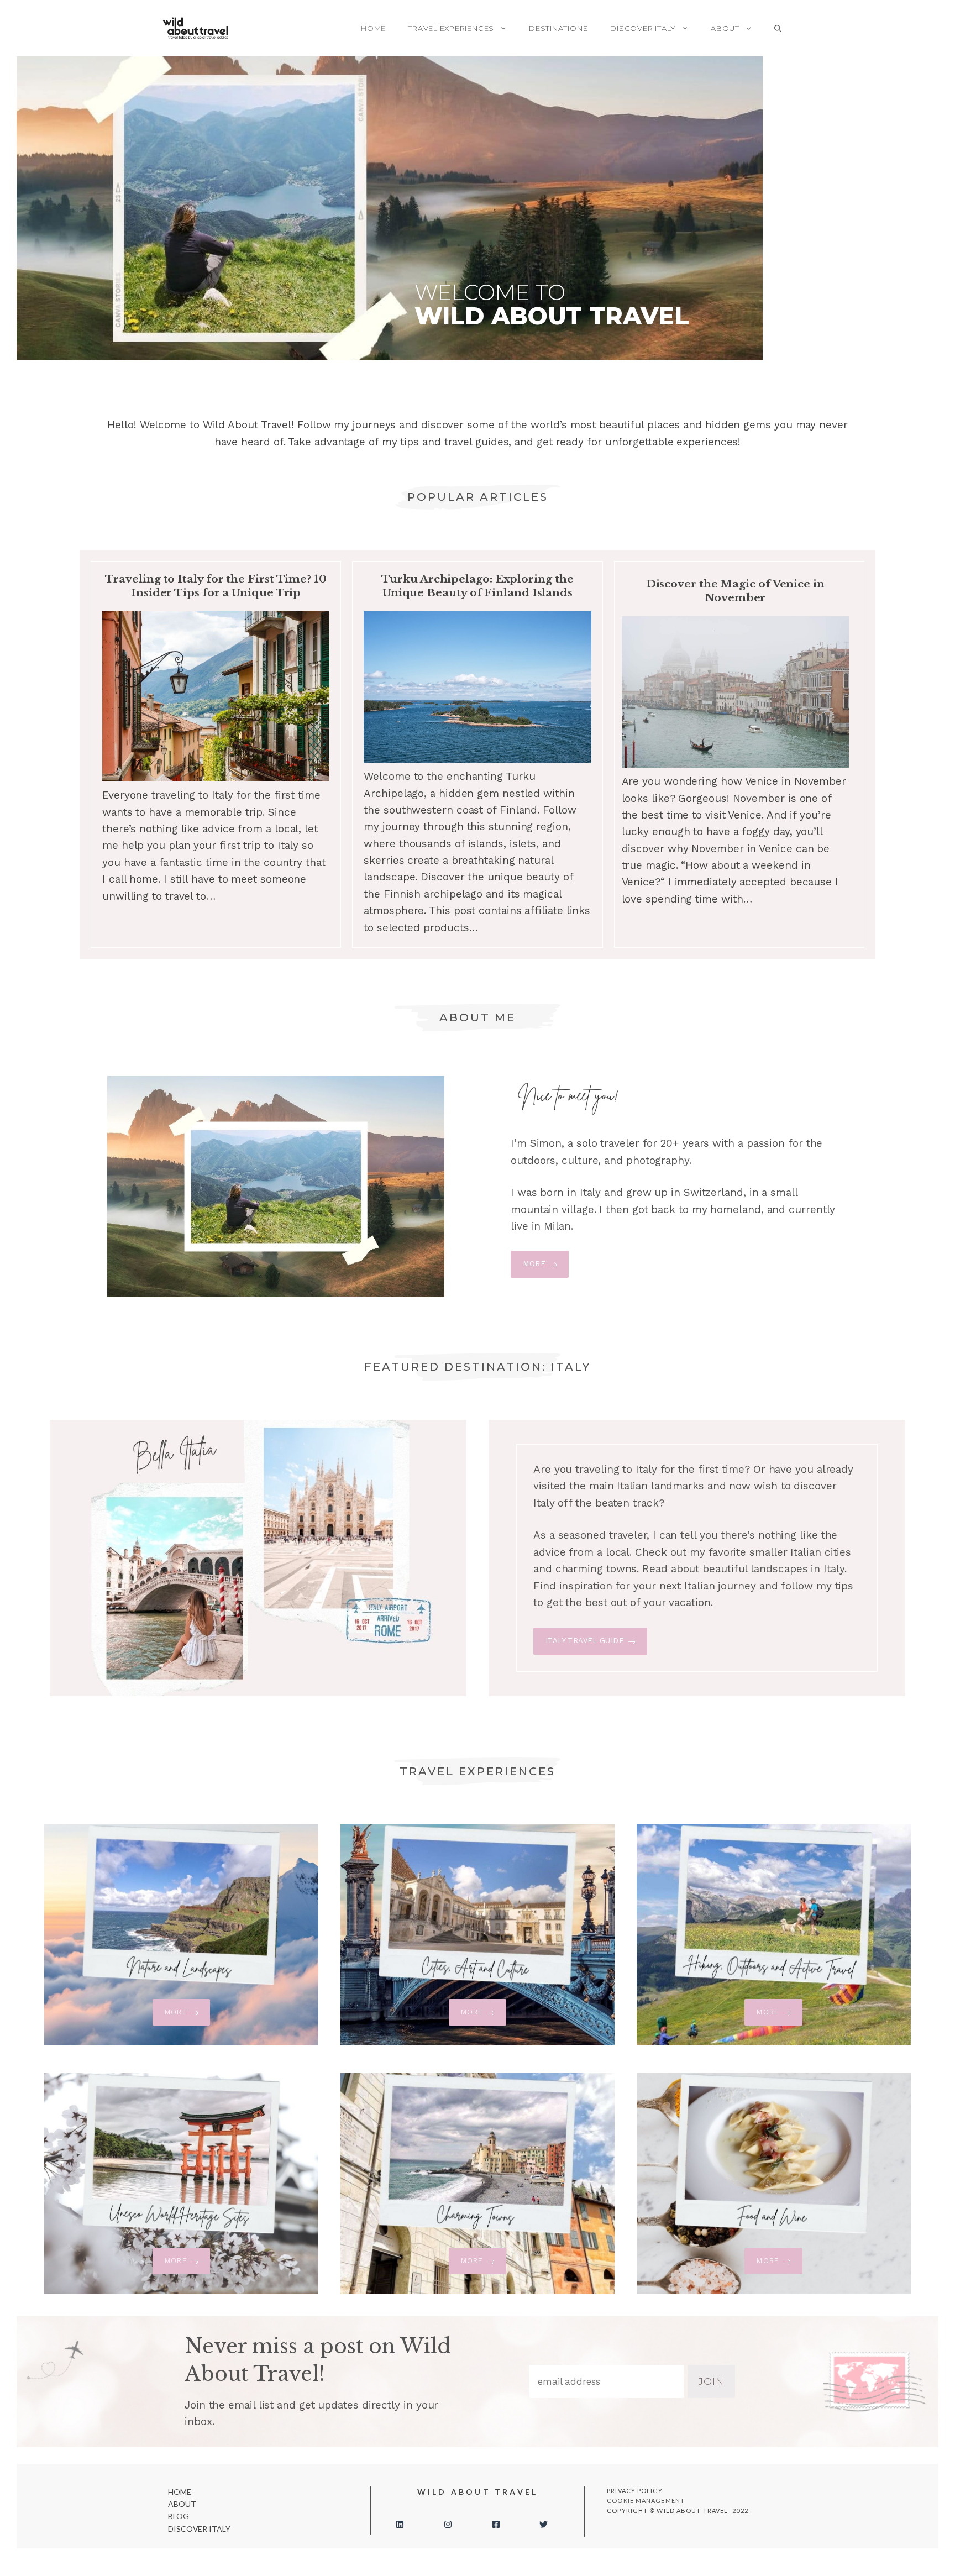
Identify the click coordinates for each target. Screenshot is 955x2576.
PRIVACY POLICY (634, 2491)
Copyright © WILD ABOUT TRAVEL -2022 (678, 2511)
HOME (373, 28)
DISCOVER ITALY (643, 28)
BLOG (179, 2516)
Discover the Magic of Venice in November (735, 591)
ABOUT (725, 28)
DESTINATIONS (558, 28)
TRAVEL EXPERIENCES (451, 28)
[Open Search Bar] (778, 28)
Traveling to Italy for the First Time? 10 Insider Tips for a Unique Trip (216, 586)
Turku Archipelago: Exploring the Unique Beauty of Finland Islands (477, 586)
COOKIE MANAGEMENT (646, 2501)
